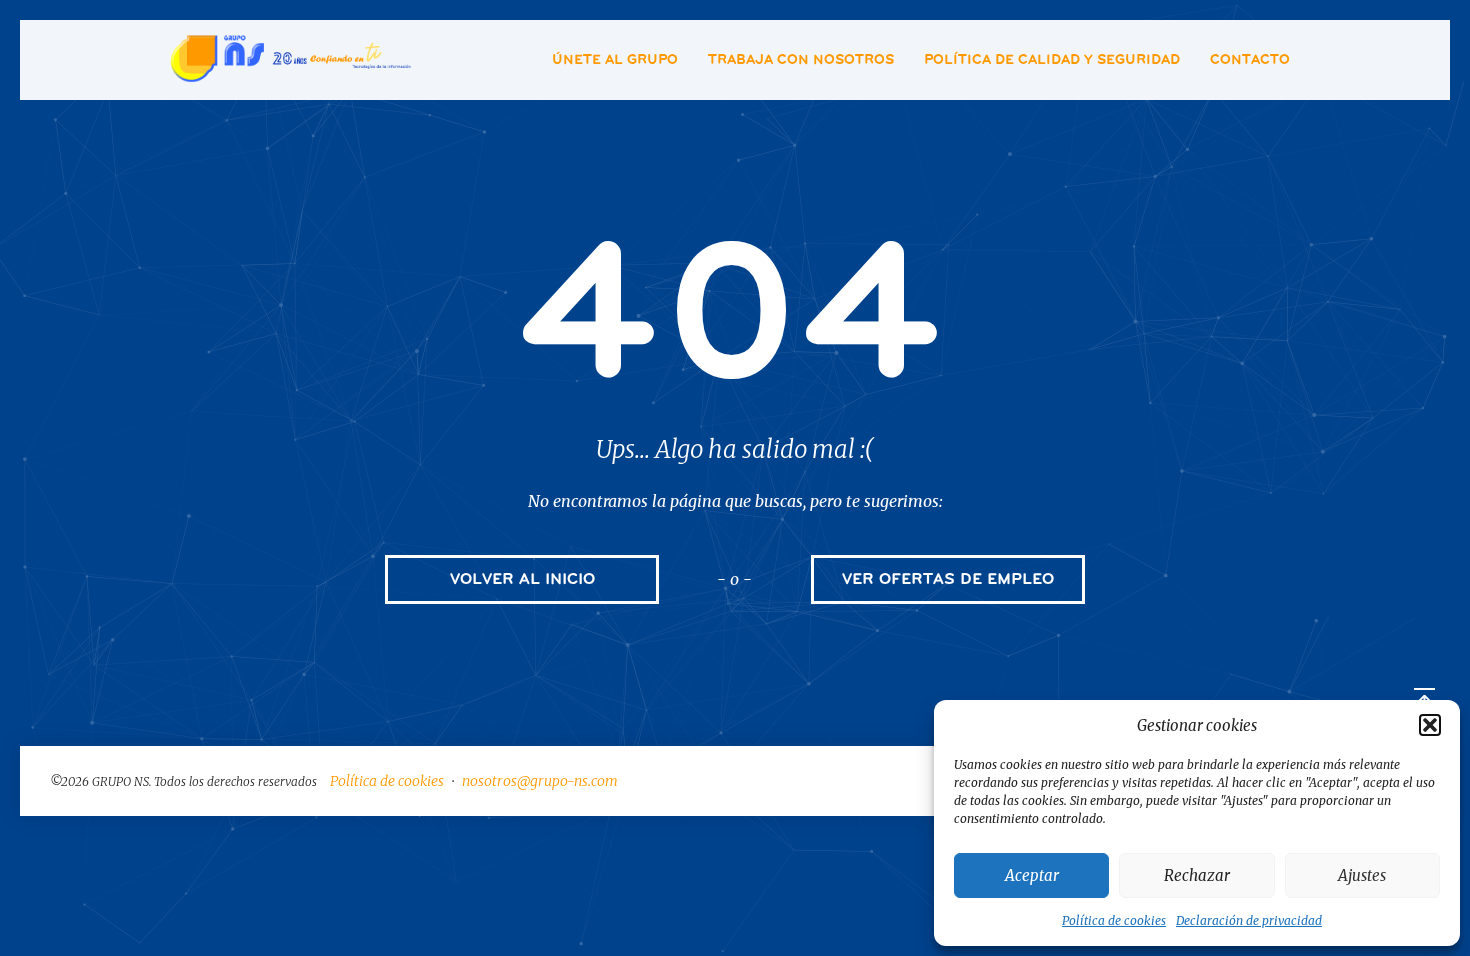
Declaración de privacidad (1249, 920)
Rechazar (1197, 875)
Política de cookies (1114, 920)
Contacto (1250, 59)
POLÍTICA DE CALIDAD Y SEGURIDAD (1052, 59)
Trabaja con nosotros (801, 59)
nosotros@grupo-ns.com (540, 781)
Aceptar (1032, 875)
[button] (1430, 725)
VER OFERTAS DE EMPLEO (948, 579)
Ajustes (1362, 875)
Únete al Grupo (615, 59)
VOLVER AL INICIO (522, 579)
